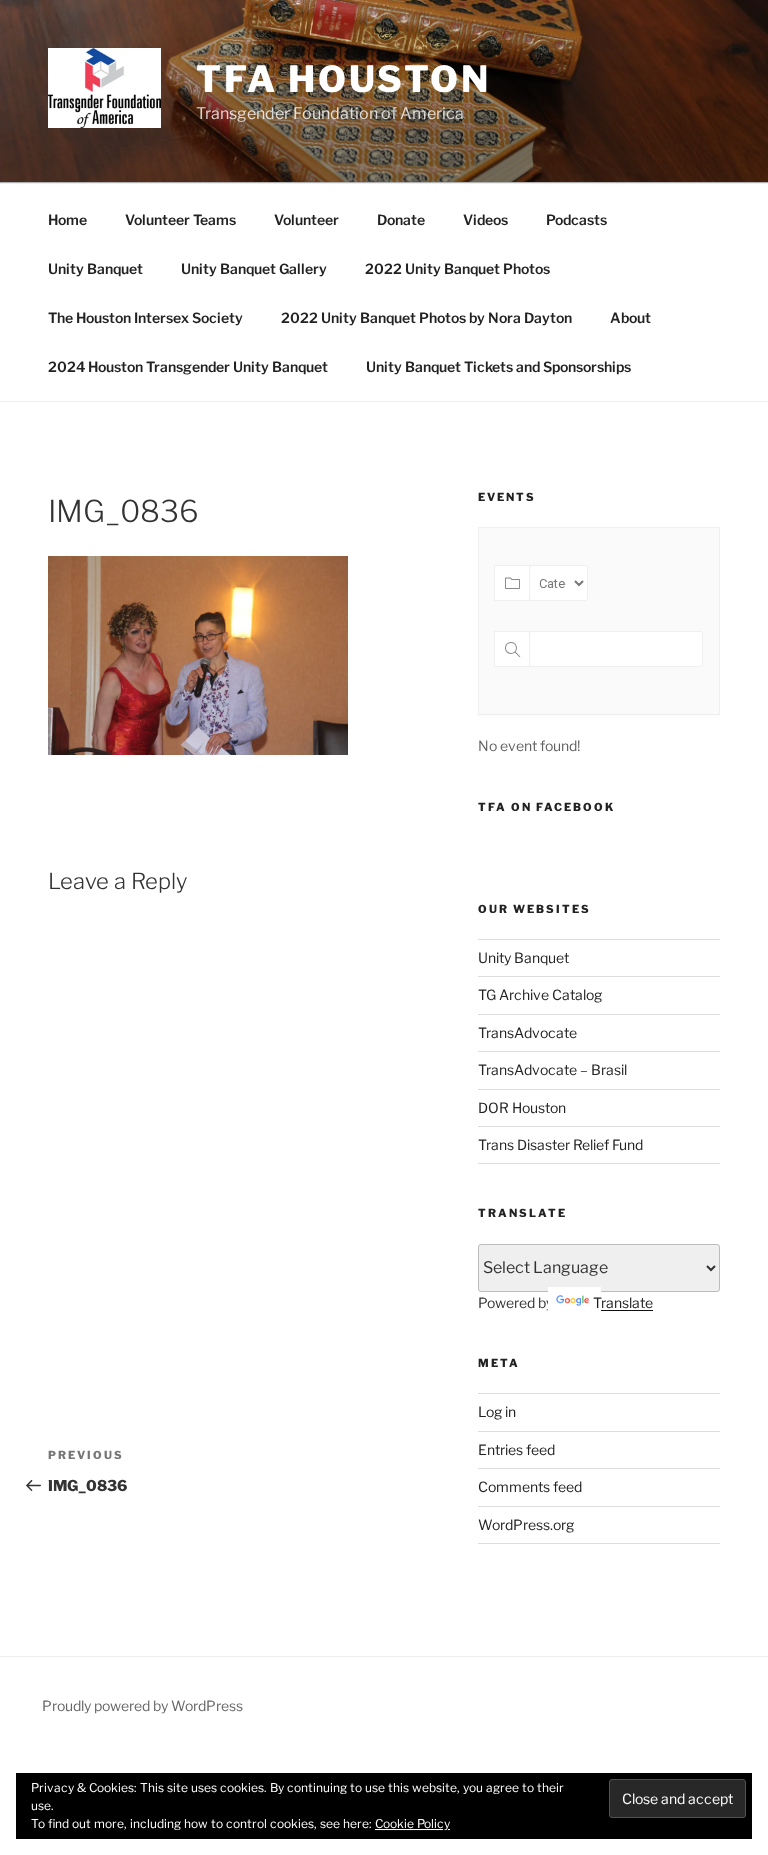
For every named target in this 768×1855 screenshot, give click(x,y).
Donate (401, 219)
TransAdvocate (527, 1032)
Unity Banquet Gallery (254, 268)
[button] (104, 88)
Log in (497, 1411)
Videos (485, 219)
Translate (623, 1302)
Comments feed (530, 1486)
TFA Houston (343, 79)
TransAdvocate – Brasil (552, 1069)
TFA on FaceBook (546, 807)
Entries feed (516, 1449)
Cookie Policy (412, 1823)
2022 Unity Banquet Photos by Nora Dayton (426, 317)
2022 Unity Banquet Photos (457, 268)
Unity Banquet (95, 268)
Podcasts (576, 219)
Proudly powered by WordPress (142, 1705)
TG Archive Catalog (540, 994)
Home (67, 219)
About (630, 317)
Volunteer (306, 219)
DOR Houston (522, 1107)
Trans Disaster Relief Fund (560, 1144)
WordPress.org (526, 1524)
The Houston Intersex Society (145, 317)
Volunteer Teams (180, 219)
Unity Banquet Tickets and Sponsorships (498, 366)
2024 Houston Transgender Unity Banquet (188, 366)
